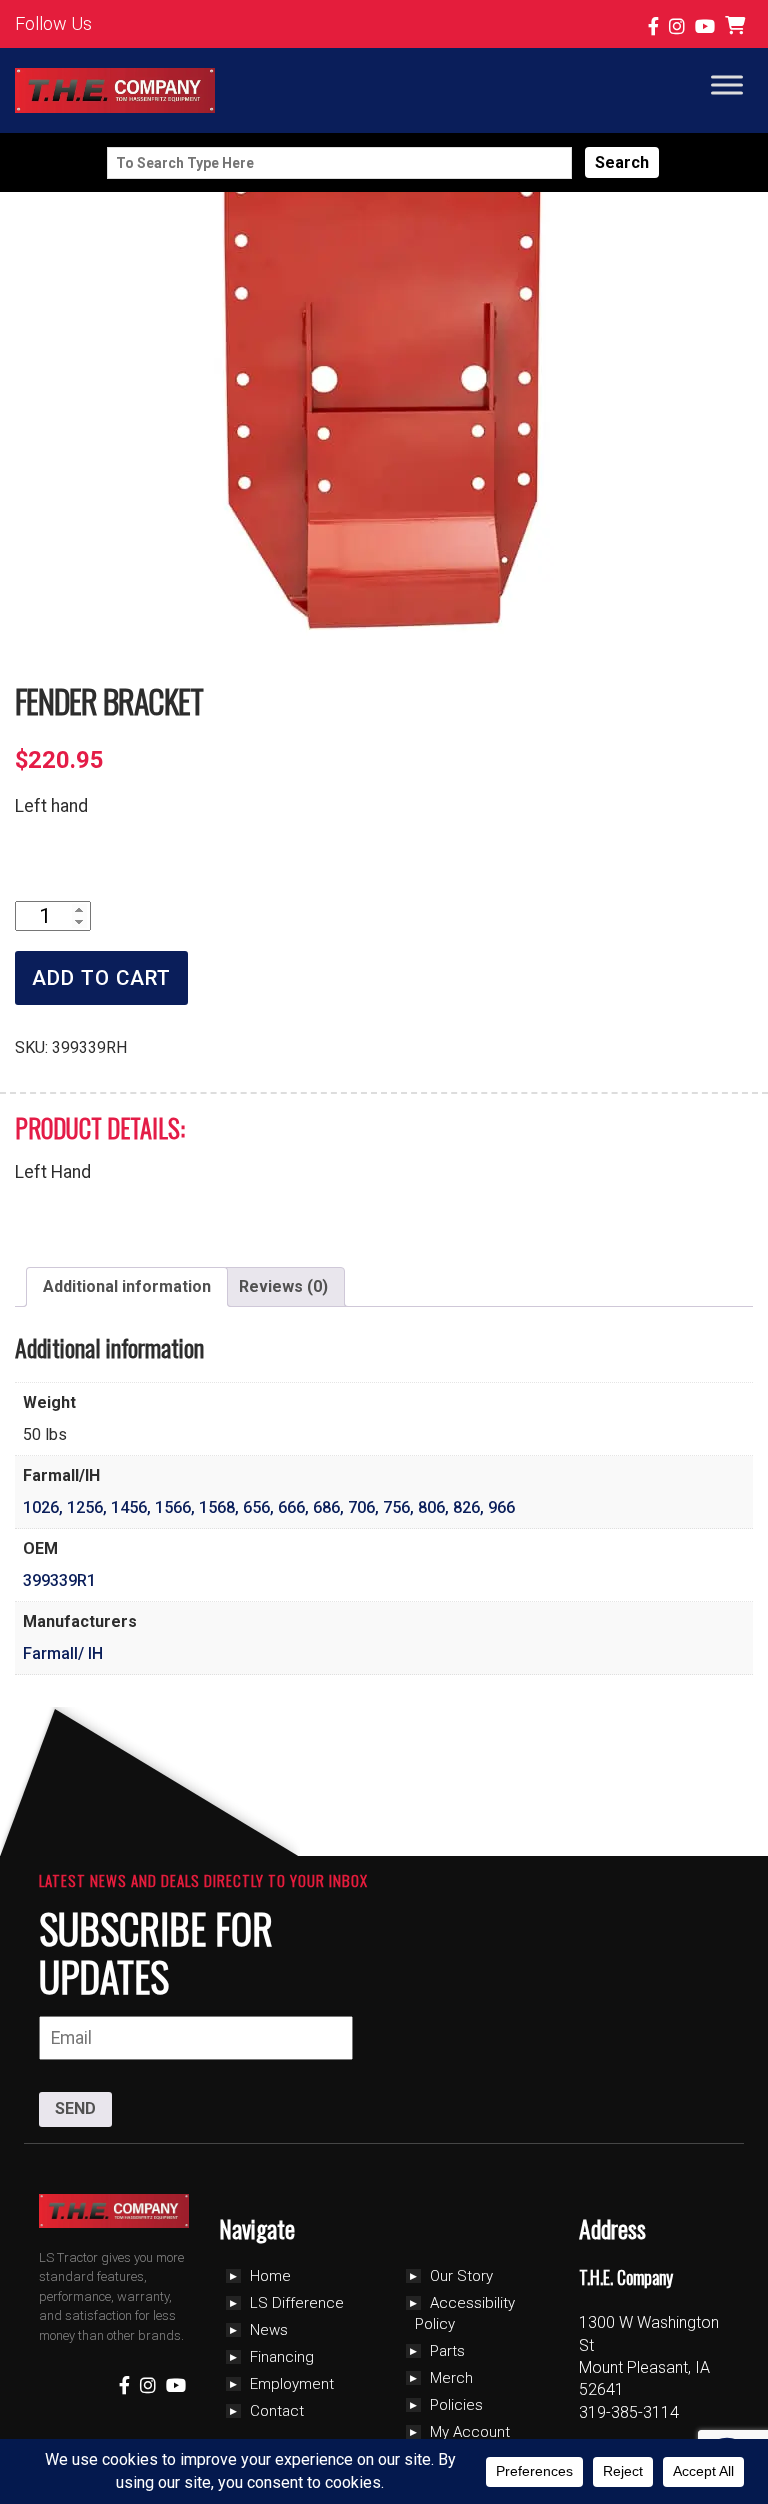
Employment (292, 2384)
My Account (470, 2432)
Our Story (461, 2276)
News (269, 2330)
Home (270, 2276)
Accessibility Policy (465, 2313)
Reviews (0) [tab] (283, 1286)
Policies (456, 2405)
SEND (75, 2108)
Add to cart (101, 978)
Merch (451, 2378)
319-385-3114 (629, 2412)
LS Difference (297, 2303)
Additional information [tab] (127, 1286)
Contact (277, 2411)
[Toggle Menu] (727, 84)
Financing (282, 2357)
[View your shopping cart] (737, 26)
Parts (447, 2351)
